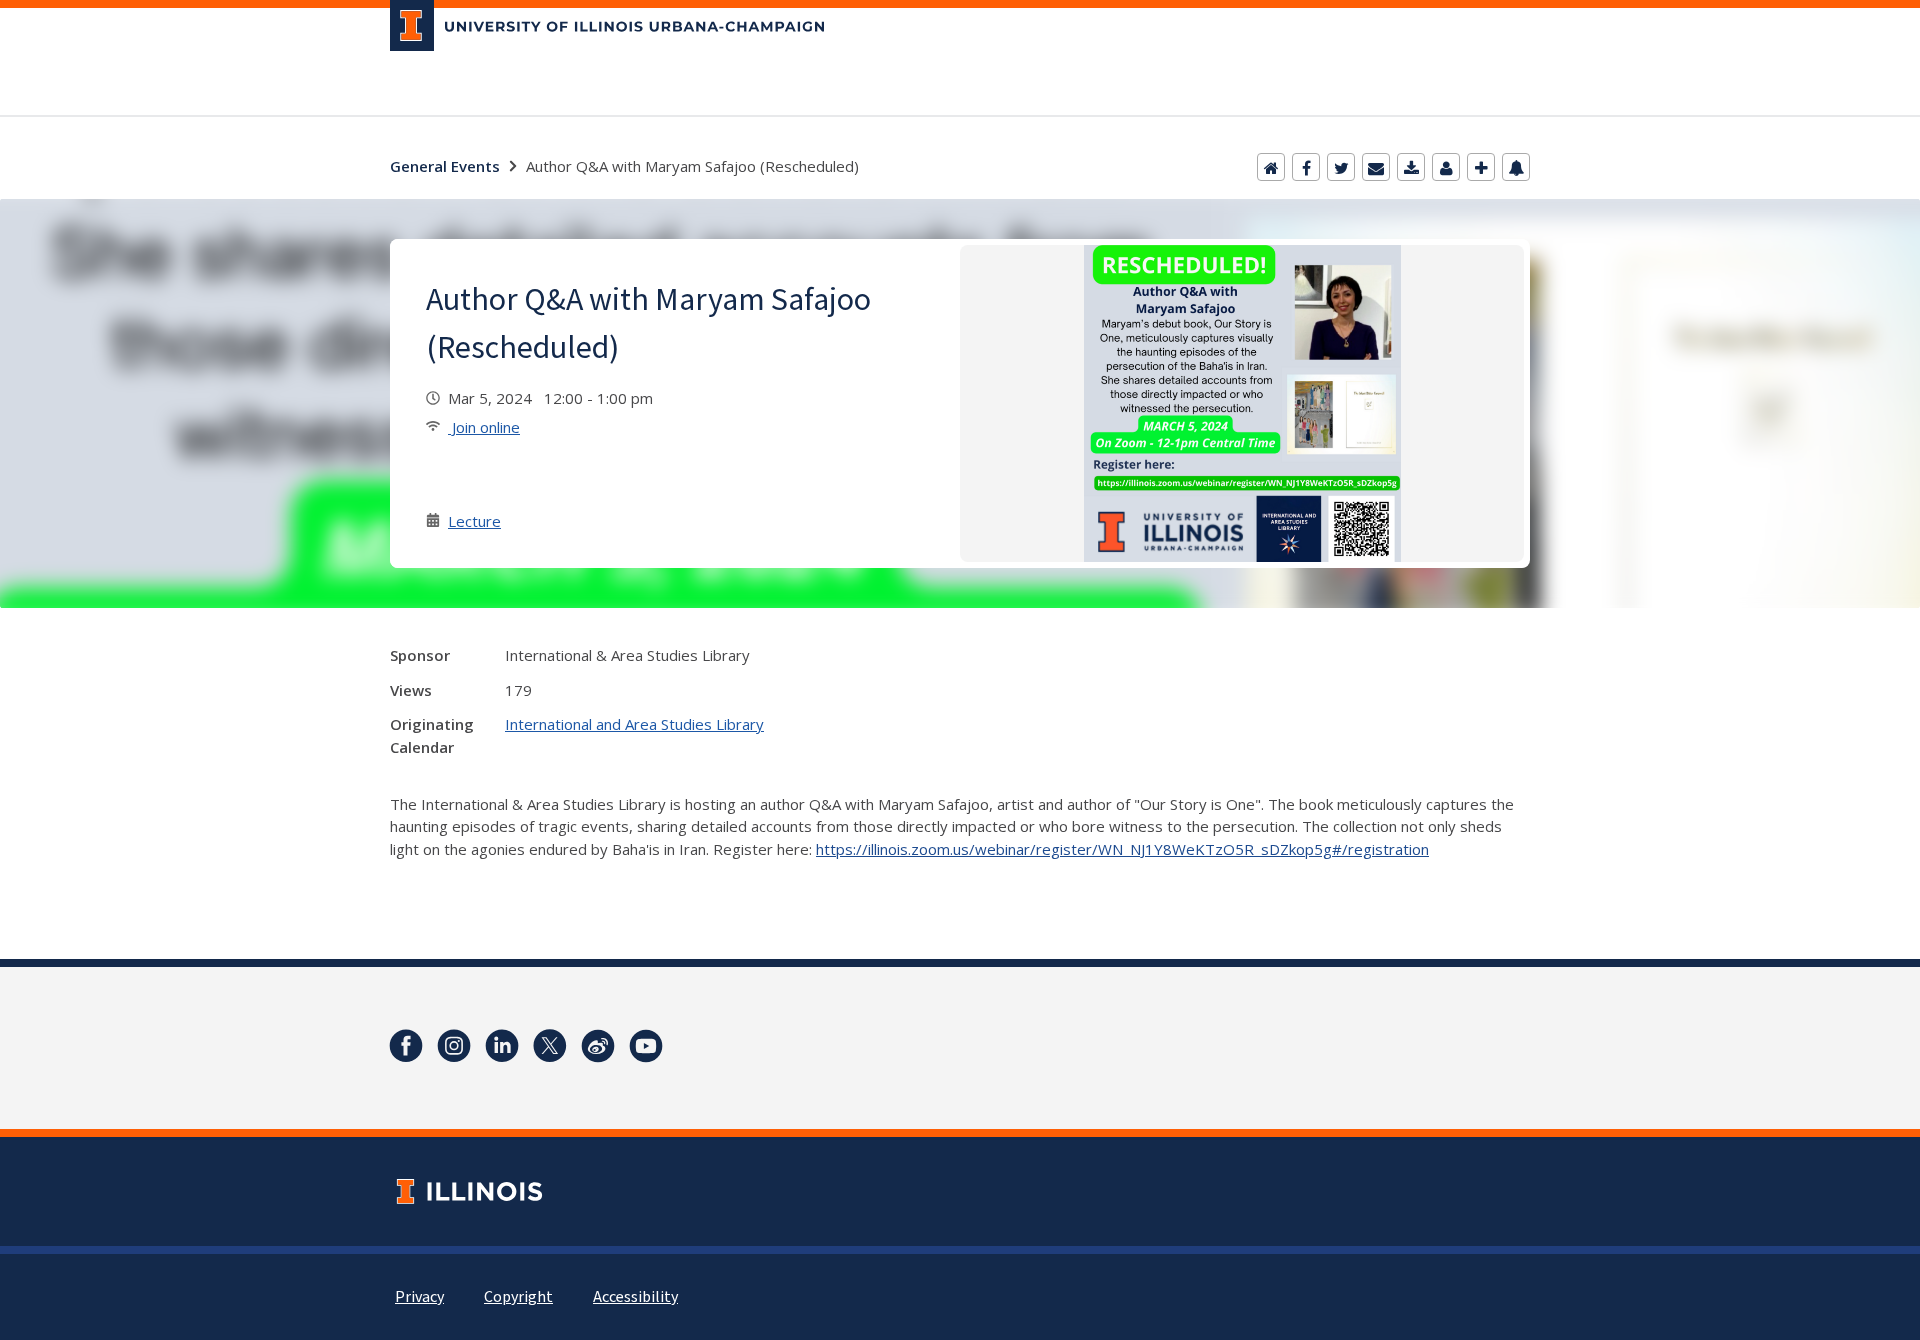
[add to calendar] (1411, 167)
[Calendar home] (1271, 167)
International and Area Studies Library (634, 724)
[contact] (1446, 167)
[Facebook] (1306, 167)
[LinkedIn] (502, 1046)
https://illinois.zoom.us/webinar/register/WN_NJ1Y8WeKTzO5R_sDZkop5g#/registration (1122, 849)
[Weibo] (598, 1046)
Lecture (474, 521)
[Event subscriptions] (1516, 167)
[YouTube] (646, 1046)
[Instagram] (454, 1046)
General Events (445, 166)
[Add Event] (1481, 167)
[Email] (1376, 167)
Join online (484, 427)
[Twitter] (1341, 167)
